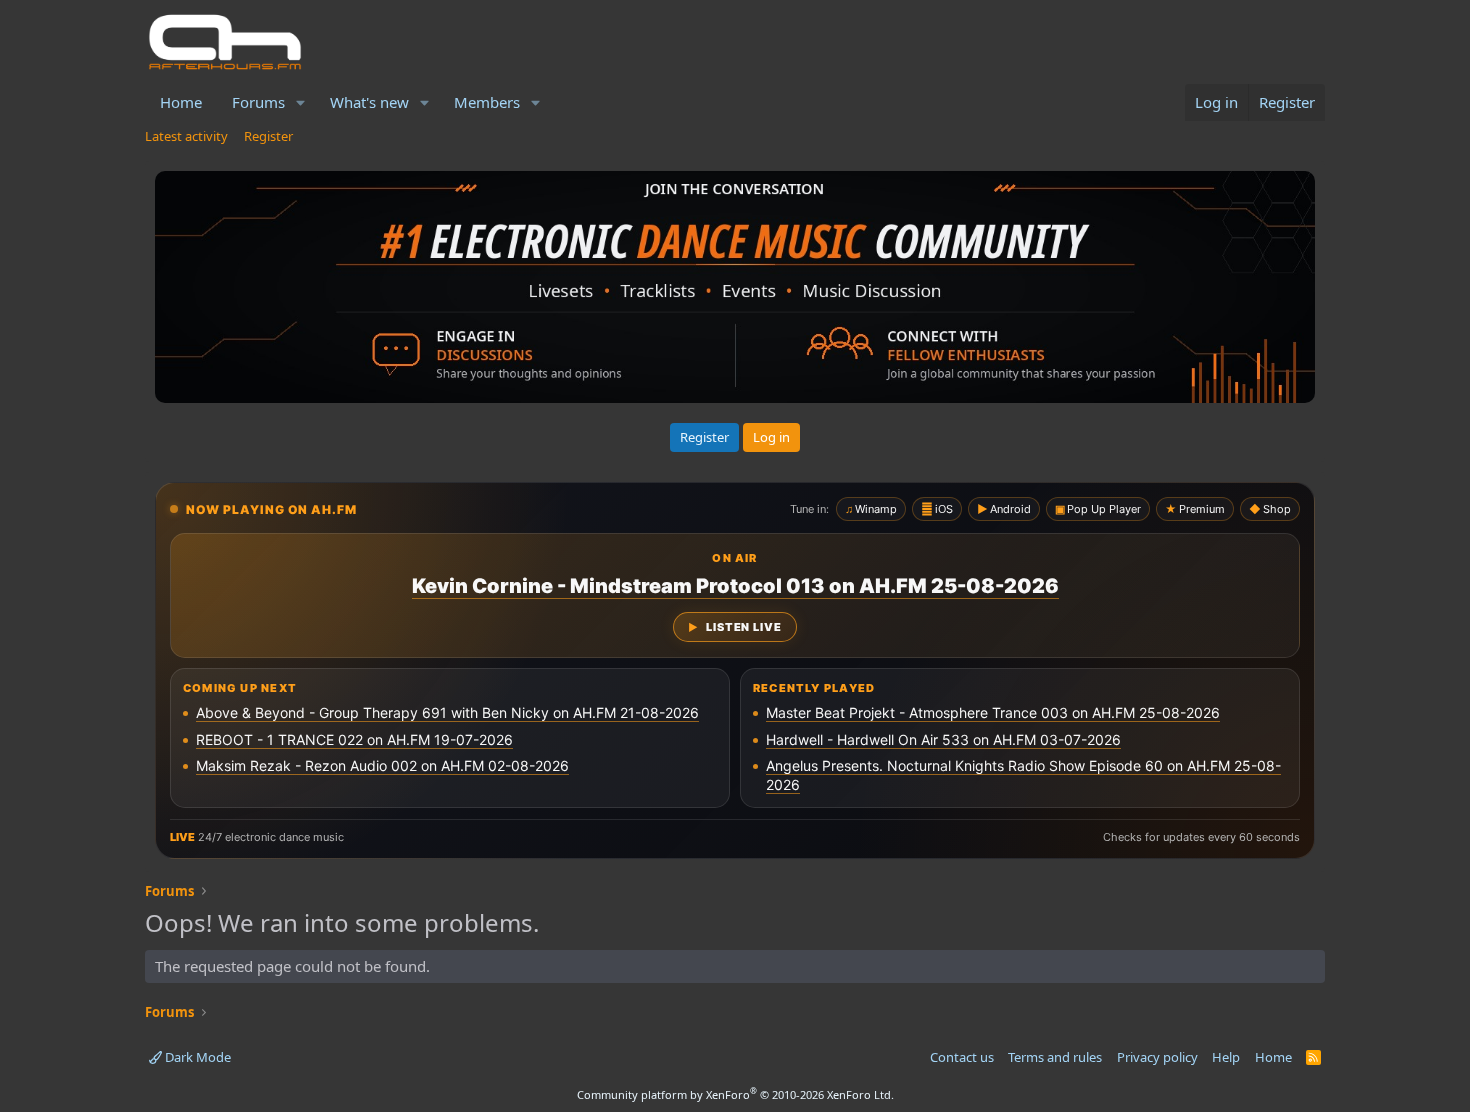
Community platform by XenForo (735, 1094)
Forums (258, 102)
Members (487, 102)
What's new (369, 102)
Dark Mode (196, 1057)
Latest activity (186, 136)
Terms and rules (1055, 1057)
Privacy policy (1157, 1057)
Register (268, 136)
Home (181, 102)
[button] (301, 102)
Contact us (962, 1057)
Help (1226, 1057)
